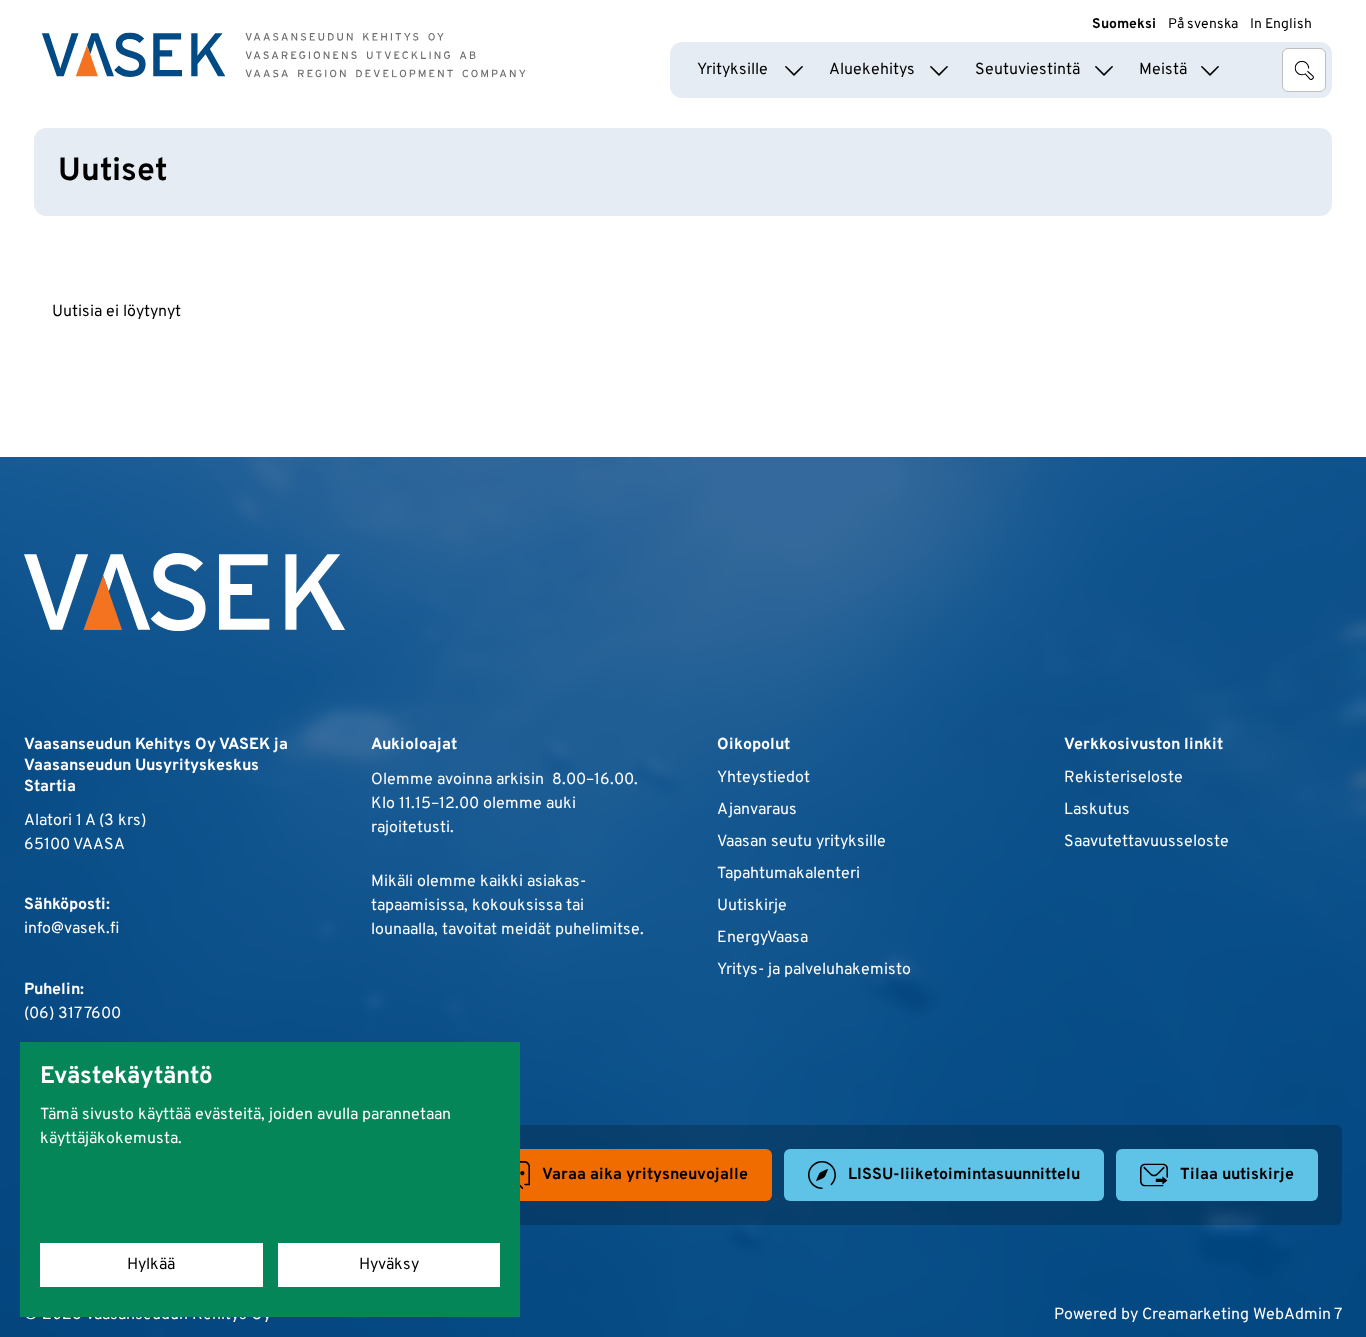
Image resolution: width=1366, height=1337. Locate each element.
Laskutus (1097, 810)
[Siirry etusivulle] (284, 55)
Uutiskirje (752, 906)
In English (1281, 24)
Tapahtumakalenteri (788, 874)
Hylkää (151, 1265)
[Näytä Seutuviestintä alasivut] (1104, 70)
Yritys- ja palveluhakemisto (814, 970)
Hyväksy (389, 1265)
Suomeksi (1124, 24)
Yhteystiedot (763, 778)
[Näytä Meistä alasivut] (1210, 70)
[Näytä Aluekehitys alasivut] (939, 70)
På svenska (1203, 24)
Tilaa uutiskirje (1237, 1175)
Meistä (1163, 70)
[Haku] (1304, 70)
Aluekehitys (872, 70)
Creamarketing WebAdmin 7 (1242, 1315)
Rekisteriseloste (1123, 778)
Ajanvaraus (757, 810)
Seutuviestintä (1027, 70)
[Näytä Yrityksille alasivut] (794, 70)
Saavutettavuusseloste (1146, 842)
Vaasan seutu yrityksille (801, 842)
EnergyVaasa (762, 938)
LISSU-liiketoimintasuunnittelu (964, 1175)
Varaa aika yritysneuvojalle (645, 1175)
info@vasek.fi (71, 929)
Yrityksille (732, 70)
